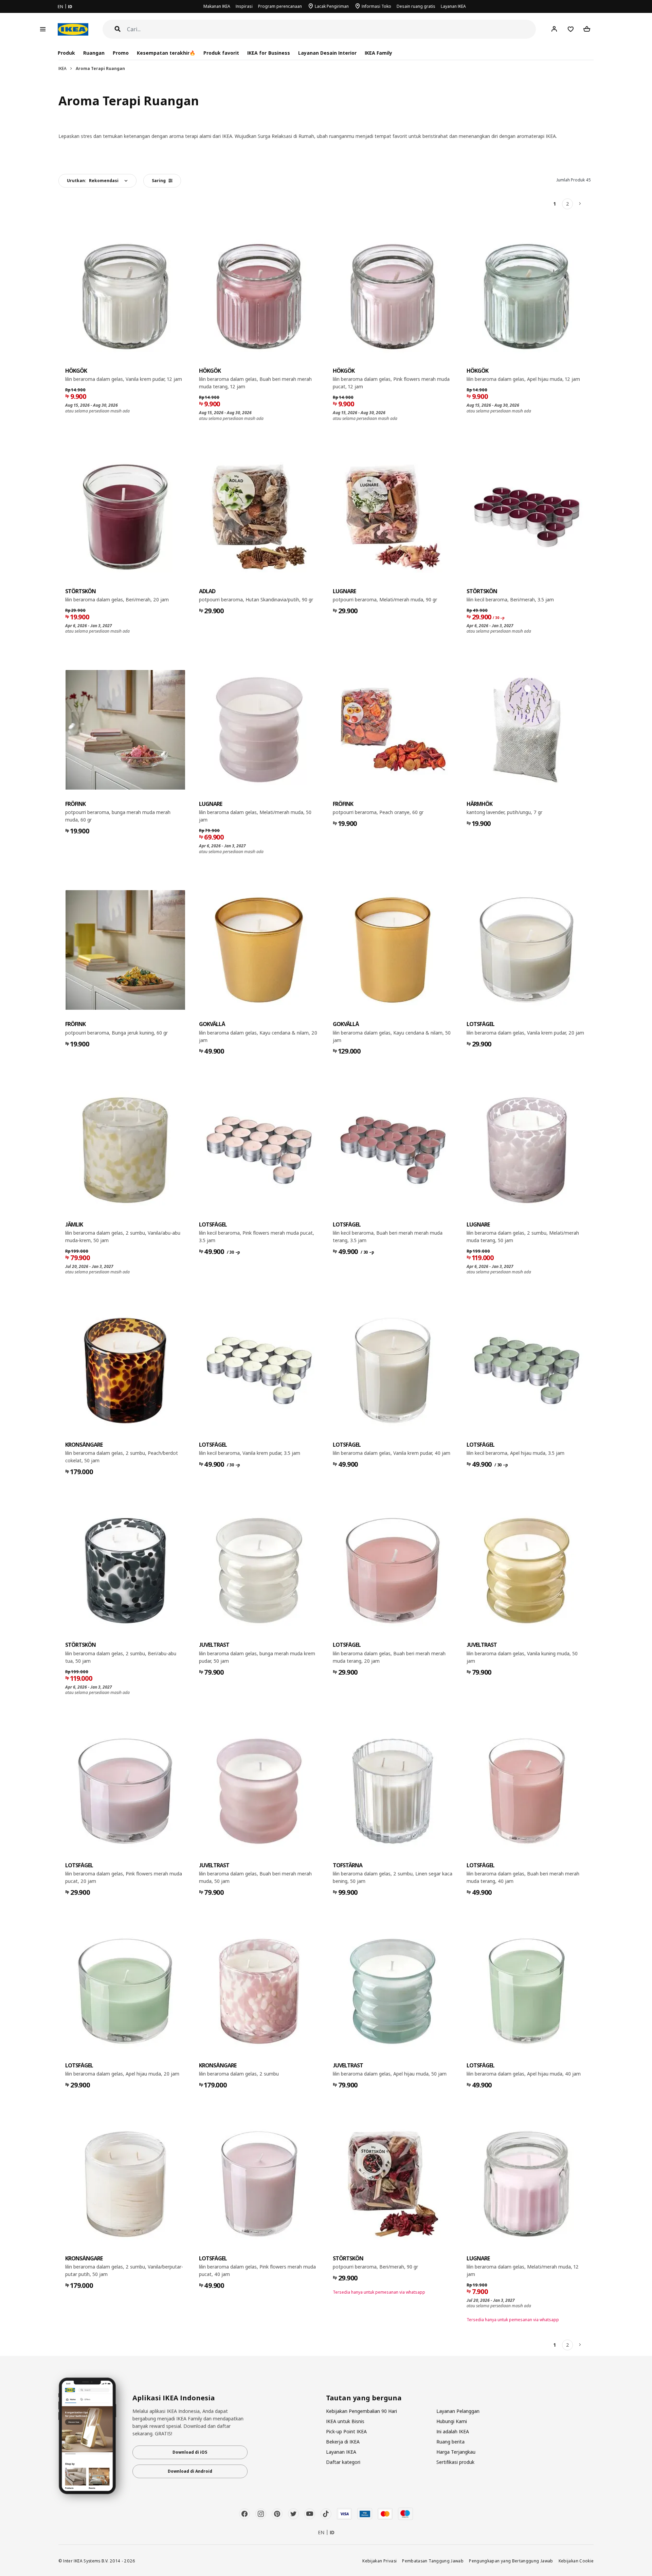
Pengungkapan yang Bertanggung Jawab (511, 2561)
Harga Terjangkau (456, 2452)
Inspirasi (244, 6)
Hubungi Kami (452, 2421)
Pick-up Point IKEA (346, 2431)
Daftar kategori (343, 2462)
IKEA (62, 68)
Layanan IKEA (453, 6)
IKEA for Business (268, 53)
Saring (159, 181)
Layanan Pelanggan (458, 2411)
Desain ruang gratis (416, 6)
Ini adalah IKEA (453, 2431)
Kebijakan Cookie (576, 2561)
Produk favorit (221, 53)
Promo (121, 53)
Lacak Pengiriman (332, 6)
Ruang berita (450, 2442)
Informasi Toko (376, 6)
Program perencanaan (280, 6)
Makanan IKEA (217, 6)
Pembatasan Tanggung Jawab (433, 2561)
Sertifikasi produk (455, 2462)
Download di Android (190, 2471)
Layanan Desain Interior (327, 53)
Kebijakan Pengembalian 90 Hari (361, 2411)
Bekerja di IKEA (343, 2442)
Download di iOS (190, 2452)
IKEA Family (378, 53)
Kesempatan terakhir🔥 (166, 53)
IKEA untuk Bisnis (345, 2421)
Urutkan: (93, 181)
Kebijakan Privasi (379, 2561)
